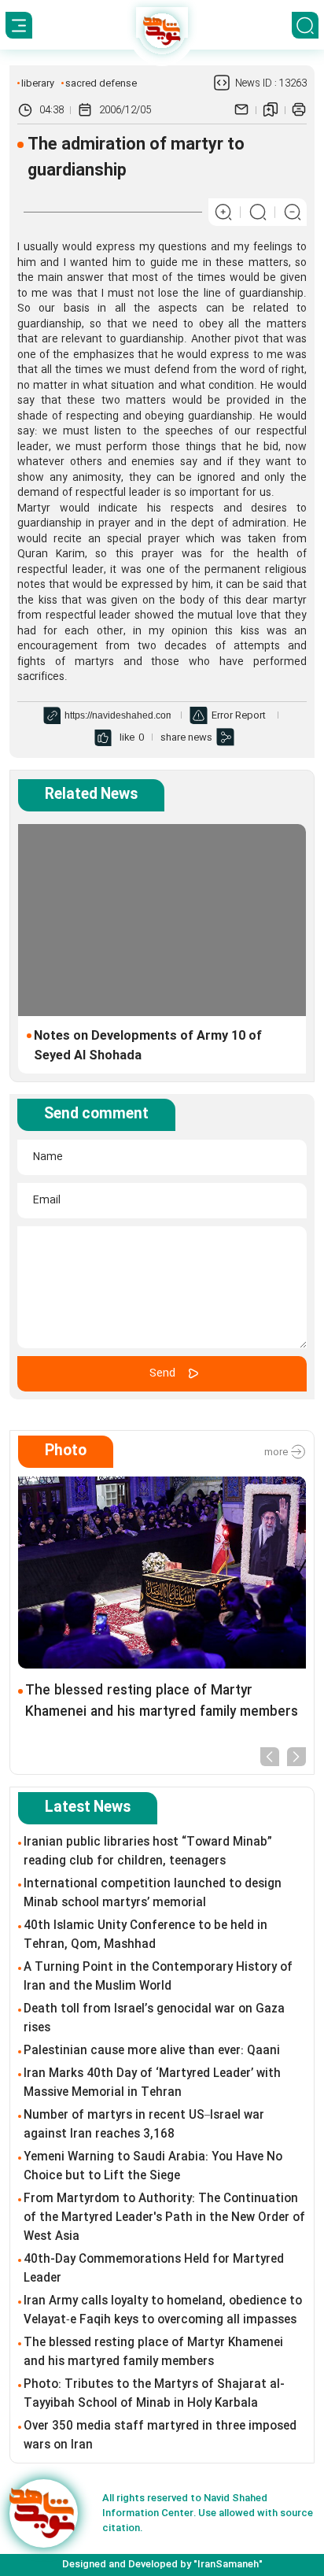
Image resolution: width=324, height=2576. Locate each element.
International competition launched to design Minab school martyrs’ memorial (153, 1894)
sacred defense (101, 83)
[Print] (299, 110)
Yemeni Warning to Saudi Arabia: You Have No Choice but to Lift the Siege (153, 2167)
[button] (270, 1756)
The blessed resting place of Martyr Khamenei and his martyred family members (162, 1702)
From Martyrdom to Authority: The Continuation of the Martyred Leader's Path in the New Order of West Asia (164, 2218)
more (277, 1451)
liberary (38, 83)
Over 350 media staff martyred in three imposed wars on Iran (160, 2436)
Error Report (239, 715)
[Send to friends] (241, 110)
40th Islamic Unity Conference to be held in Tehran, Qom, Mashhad (145, 1935)
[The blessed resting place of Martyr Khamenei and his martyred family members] (162, 1573)
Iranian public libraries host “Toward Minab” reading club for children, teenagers (148, 1852)
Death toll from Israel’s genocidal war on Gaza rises (154, 2019)
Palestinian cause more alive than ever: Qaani (152, 2051)
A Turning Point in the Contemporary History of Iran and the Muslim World (158, 1977)
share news (186, 737)
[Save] (271, 110)
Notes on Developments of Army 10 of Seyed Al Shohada (148, 1046)
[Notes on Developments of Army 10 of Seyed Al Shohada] (162, 920)
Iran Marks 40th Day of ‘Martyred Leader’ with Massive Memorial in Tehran (152, 2083)
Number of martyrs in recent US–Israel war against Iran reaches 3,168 (144, 2125)
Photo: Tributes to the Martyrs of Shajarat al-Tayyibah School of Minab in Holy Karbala (154, 2394)
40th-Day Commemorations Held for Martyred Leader (154, 2269)
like (127, 737)
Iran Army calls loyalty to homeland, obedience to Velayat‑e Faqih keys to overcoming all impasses (163, 2311)
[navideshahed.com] (44, 2513)
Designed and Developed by (162, 2564)
